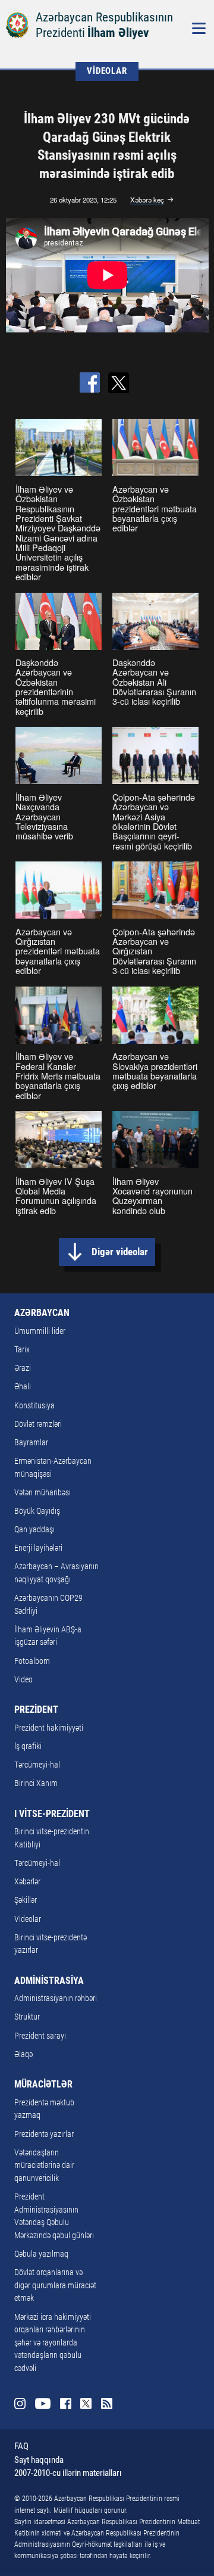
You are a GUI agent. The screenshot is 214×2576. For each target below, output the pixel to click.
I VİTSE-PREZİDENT (52, 1814)
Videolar (28, 1919)
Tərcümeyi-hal (37, 1765)
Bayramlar (31, 1443)
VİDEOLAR (107, 71)
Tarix (22, 1350)
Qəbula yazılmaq (41, 2254)
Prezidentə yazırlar (44, 2134)
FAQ (21, 2446)
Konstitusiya (34, 1406)
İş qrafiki (28, 1746)
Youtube (43, 2404)
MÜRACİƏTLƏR (43, 2084)
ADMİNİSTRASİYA (49, 1981)
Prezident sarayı (40, 2036)
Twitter (86, 2404)
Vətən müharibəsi (43, 1493)
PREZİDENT (36, 1709)
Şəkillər (26, 1900)
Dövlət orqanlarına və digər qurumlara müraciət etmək (55, 2285)
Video (23, 1680)
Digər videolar (120, 1252)
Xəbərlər (27, 1882)
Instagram (20, 2404)
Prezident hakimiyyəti (49, 1728)
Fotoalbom (32, 1661)
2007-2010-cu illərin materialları (68, 2473)
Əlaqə (23, 2054)
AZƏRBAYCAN (42, 1313)
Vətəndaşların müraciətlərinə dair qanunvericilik (44, 2166)
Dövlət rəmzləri (38, 1424)
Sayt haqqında (39, 2460)
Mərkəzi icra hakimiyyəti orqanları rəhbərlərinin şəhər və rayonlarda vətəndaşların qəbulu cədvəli (53, 2343)
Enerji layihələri (38, 1548)
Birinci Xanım (36, 1783)
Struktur (27, 2017)
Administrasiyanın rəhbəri (56, 1998)
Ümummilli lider (40, 1331)
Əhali (23, 1387)
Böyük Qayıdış (37, 1511)
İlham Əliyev (118, 32)
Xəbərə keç (147, 200)
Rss (107, 2404)
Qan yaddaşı (34, 1530)
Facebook (66, 2404)
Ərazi (23, 1368)
